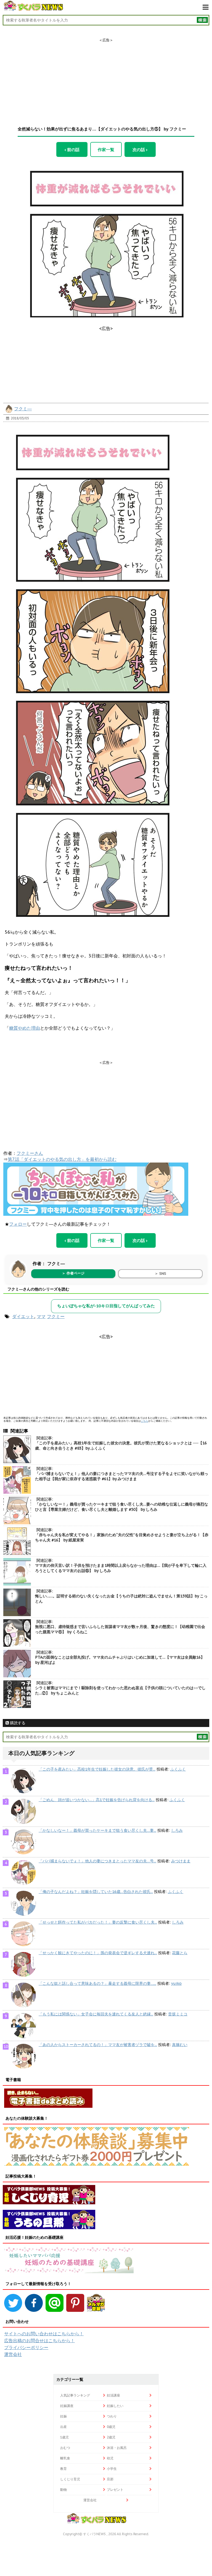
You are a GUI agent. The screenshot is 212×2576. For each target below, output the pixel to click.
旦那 (110, 2479)
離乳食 (65, 2458)
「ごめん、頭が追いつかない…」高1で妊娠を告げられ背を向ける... (97, 1800)
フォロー (18, 1224)
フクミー (56, 1316)
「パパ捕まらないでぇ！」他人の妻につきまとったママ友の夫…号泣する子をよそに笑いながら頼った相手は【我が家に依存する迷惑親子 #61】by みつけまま (122, 1476)
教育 (63, 2469)
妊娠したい (115, 2406)
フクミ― (23, 409)
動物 (63, 2490)
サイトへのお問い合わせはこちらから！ (44, 2334)
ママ (41, 1316)
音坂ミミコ (178, 2014)
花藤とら (180, 1953)
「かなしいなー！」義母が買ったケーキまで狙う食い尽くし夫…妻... (97, 1830)
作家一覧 (106, 149)
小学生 (112, 2469)
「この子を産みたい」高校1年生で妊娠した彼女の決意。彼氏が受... (97, 1769)
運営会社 (13, 2354)
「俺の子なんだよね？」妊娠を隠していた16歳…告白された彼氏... (96, 1892)
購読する (17, 1723)
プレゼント (115, 2490)
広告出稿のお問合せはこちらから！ (39, 2341)
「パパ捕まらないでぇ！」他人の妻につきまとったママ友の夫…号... (97, 1861)
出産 (63, 2427)
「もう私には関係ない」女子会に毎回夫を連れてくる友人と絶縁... (96, 2014)
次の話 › (140, 149)
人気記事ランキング (75, 2395)
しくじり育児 (70, 2479)
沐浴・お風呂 (117, 2448)
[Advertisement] (106, 77)
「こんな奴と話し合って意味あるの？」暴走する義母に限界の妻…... (97, 1983)
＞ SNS (160, 1274)
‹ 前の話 (72, 149)
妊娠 (63, 2416)
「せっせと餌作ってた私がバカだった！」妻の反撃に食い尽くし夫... (98, 1922)
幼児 (110, 2458)
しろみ (177, 1830)
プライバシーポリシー (26, 2347)
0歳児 (111, 2427)
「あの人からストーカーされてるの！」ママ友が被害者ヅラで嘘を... (98, 2045)
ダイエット (23, 1316)
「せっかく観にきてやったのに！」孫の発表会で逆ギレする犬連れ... (98, 1953)
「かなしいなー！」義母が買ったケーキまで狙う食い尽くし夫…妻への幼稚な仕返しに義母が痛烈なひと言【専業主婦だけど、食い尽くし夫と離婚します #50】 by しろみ (122, 1507)
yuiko (176, 1983)
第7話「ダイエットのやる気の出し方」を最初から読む (62, 1159)
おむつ (65, 2448)
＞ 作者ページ (73, 1273)
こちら (145, 1421)
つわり (112, 2416)
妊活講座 (113, 2395)
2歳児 (111, 2437)
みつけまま (181, 1861)
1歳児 (64, 2437)
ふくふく (178, 1769)
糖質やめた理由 (25, 1028)
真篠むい (180, 2045)
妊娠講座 (67, 2406)
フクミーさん (30, 1153)
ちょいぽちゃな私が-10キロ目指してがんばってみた (106, 1306)
